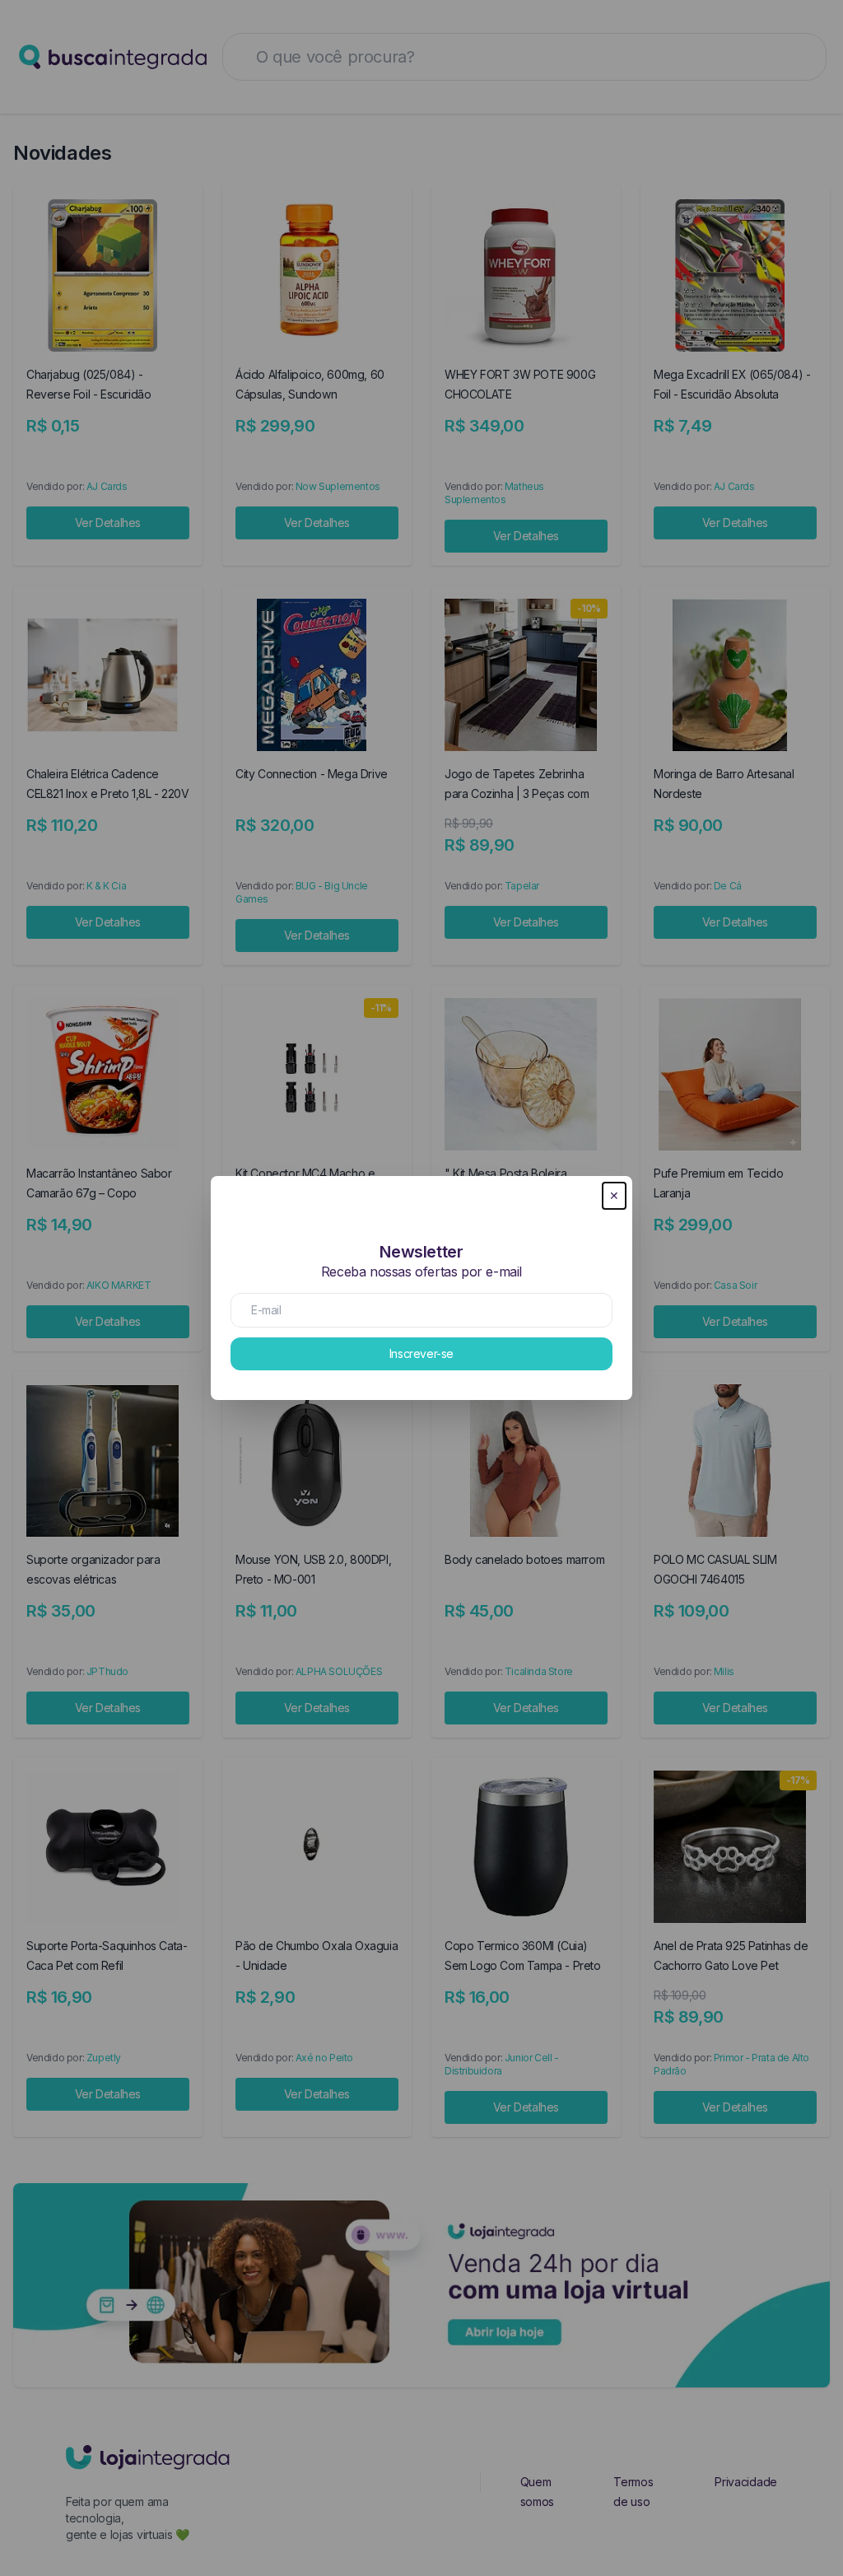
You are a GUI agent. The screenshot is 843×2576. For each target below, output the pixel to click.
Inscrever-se (421, 1353)
